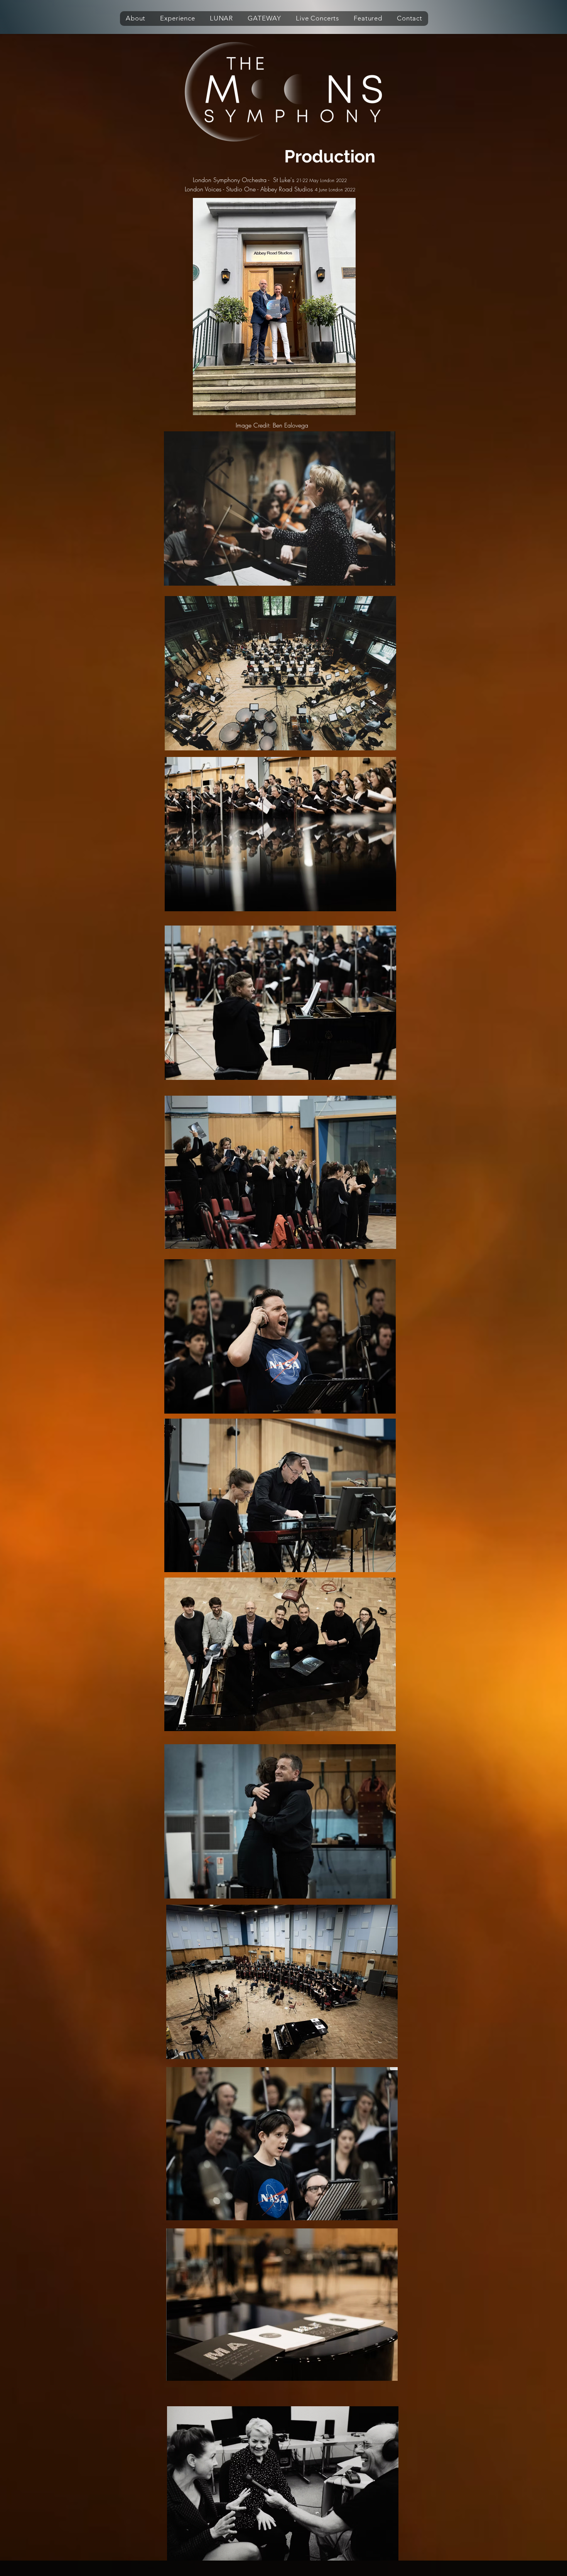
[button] (136, 19)
